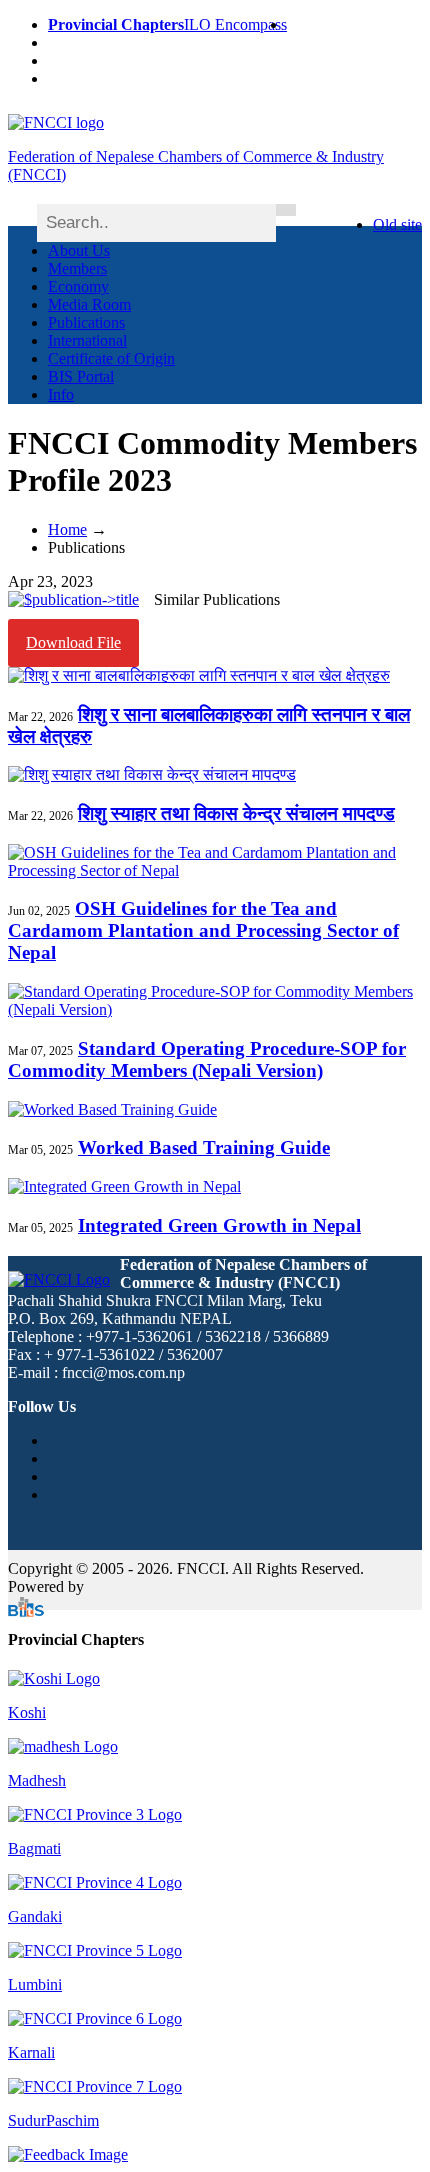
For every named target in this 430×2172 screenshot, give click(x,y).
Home (67, 529)
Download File (73, 642)
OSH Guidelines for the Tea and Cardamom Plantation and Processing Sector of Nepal (203, 930)
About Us (79, 250)
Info (61, 394)
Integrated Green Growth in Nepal (219, 1225)
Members (77, 268)
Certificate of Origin (111, 358)
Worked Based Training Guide (204, 1147)
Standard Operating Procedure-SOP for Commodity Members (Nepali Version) (207, 1059)
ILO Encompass (235, 24)
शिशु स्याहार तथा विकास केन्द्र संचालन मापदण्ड (236, 813)
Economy (78, 286)
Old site (397, 224)
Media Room (89, 304)
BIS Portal (81, 376)
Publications (86, 322)
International (87, 340)
